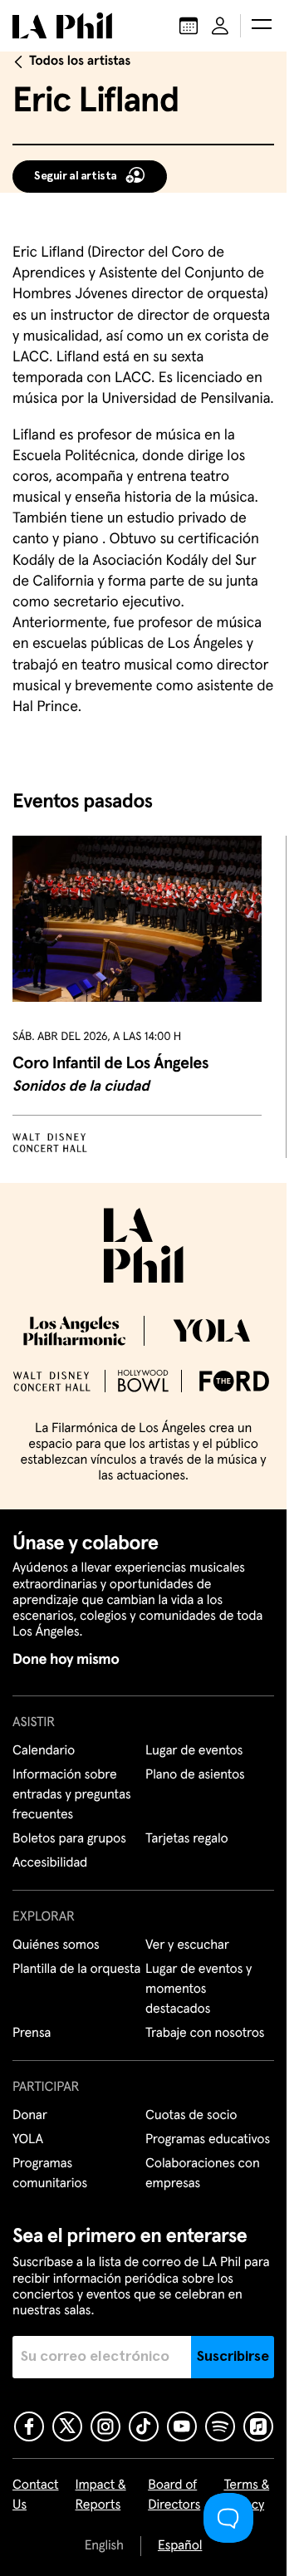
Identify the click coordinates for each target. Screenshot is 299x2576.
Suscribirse (233, 2357)
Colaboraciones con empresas (203, 2174)
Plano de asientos (195, 1775)
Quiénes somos (56, 1945)
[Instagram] (105, 2426)
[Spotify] (220, 2426)
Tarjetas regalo (187, 1839)
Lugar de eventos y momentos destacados (199, 1990)
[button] (262, 26)
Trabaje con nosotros (205, 2034)
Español (180, 2546)
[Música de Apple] (258, 2426)
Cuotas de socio (191, 2116)
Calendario (44, 1751)
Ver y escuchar (187, 1945)
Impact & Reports (101, 2495)
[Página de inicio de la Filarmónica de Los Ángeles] (62, 26)
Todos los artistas (80, 61)
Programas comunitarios (50, 2174)
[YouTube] (182, 2426)
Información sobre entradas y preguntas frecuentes (71, 1795)
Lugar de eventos (194, 1751)
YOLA (28, 2140)
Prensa (32, 2034)
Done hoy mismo (66, 1660)
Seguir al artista (76, 176)
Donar (30, 2116)
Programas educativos (208, 2140)
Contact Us (36, 2495)
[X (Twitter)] (67, 2426)
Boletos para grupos (69, 1839)
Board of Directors (174, 2495)
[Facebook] (29, 2426)
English (104, 2546)
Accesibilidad (50, 1863)
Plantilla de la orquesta (76, 1970)
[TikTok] (144, 2426)
